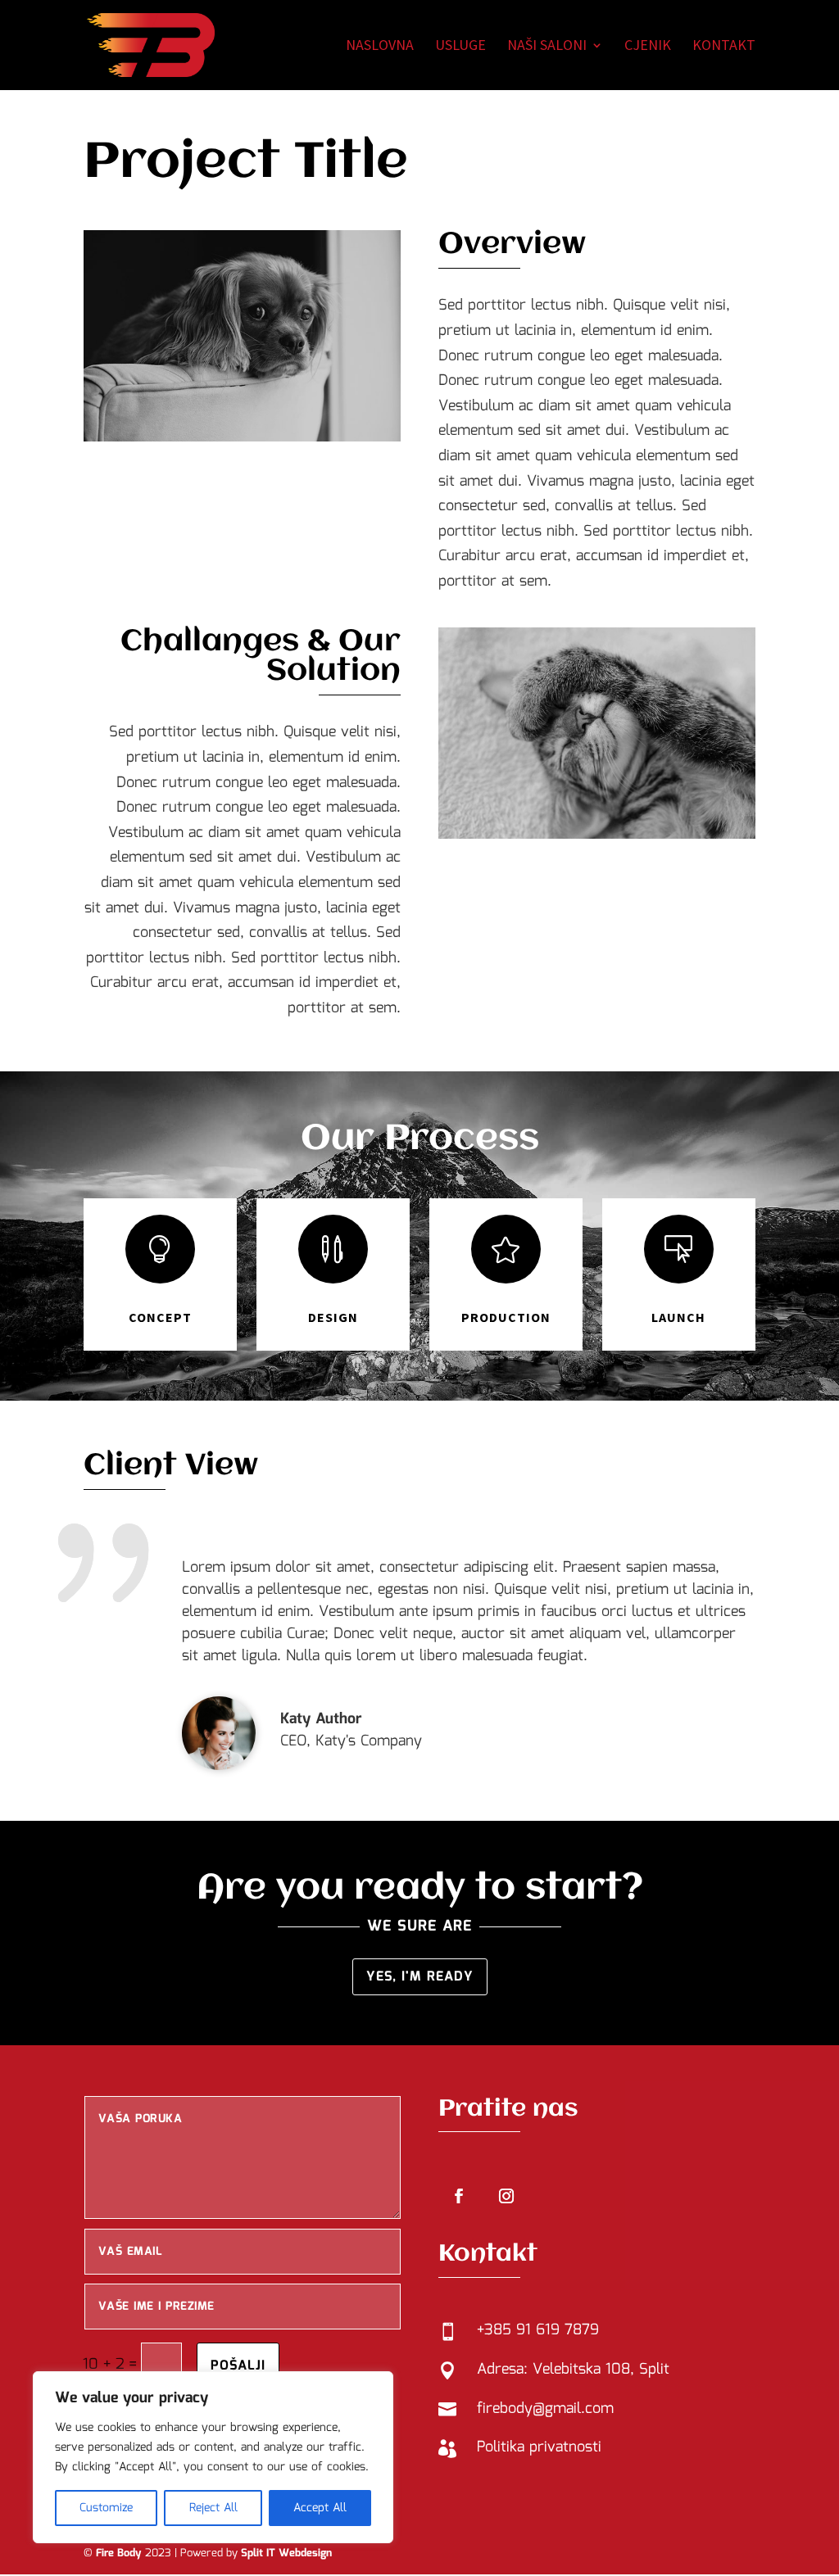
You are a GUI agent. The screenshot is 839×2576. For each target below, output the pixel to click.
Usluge (460, 47)
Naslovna (380, 47)
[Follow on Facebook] (459, 2196)
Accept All (320, 2508)
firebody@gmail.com (545, 2409)
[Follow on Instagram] (506, 2196)
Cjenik (648, 47)
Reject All (213, 2508)
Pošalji (238, 2366)
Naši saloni (547, 47)
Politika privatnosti (539, 2447)
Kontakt (724, 47)
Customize (106, 2508)
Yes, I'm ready (420, 1977)
